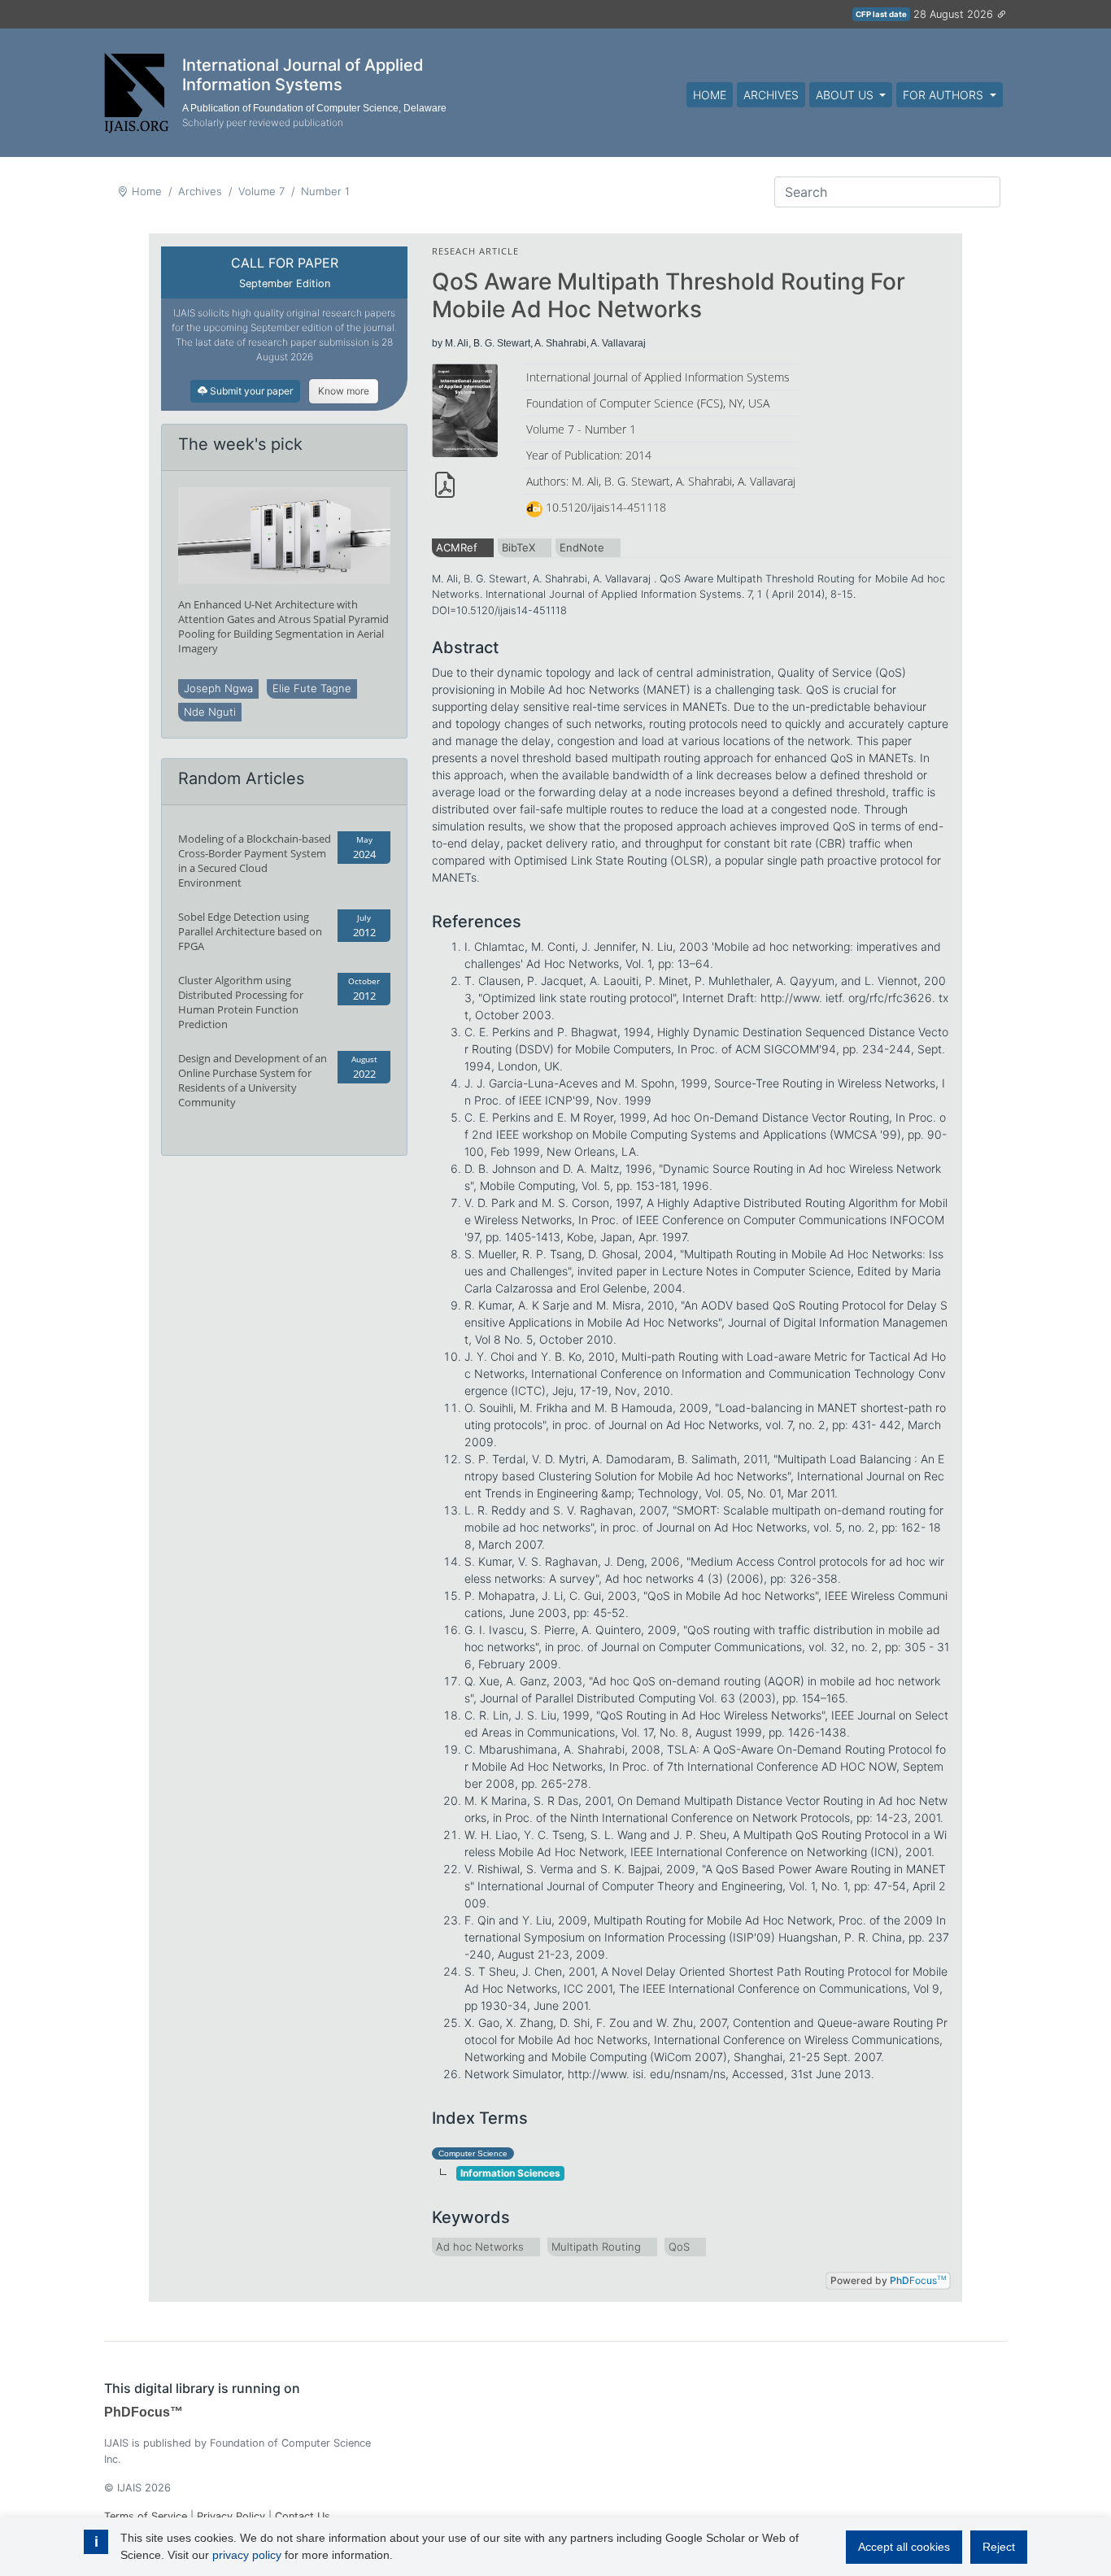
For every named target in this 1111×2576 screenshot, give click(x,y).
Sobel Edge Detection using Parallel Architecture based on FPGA (250, 931)
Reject (999, 2547)
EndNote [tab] (582, 547)
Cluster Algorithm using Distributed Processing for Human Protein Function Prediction (241, 1002)
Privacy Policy (231, 2516)
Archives (771, 95)
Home (710, 95)
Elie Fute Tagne (312, 688)
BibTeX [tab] (518, 547)
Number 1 (325, 191)
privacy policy (247, 2555)
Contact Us (303, 2516)
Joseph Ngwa (218, 688)
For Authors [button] (945, 95)
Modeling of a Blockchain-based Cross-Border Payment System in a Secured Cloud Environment (255, 861)
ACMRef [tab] (457, 547)
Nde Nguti (210, 712)
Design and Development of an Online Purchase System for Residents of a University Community (253, 1080)
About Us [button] (846, 95)
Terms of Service (146, 2516)
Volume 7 (261, 191)
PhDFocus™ (144, 2412)
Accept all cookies (904, 2547)
